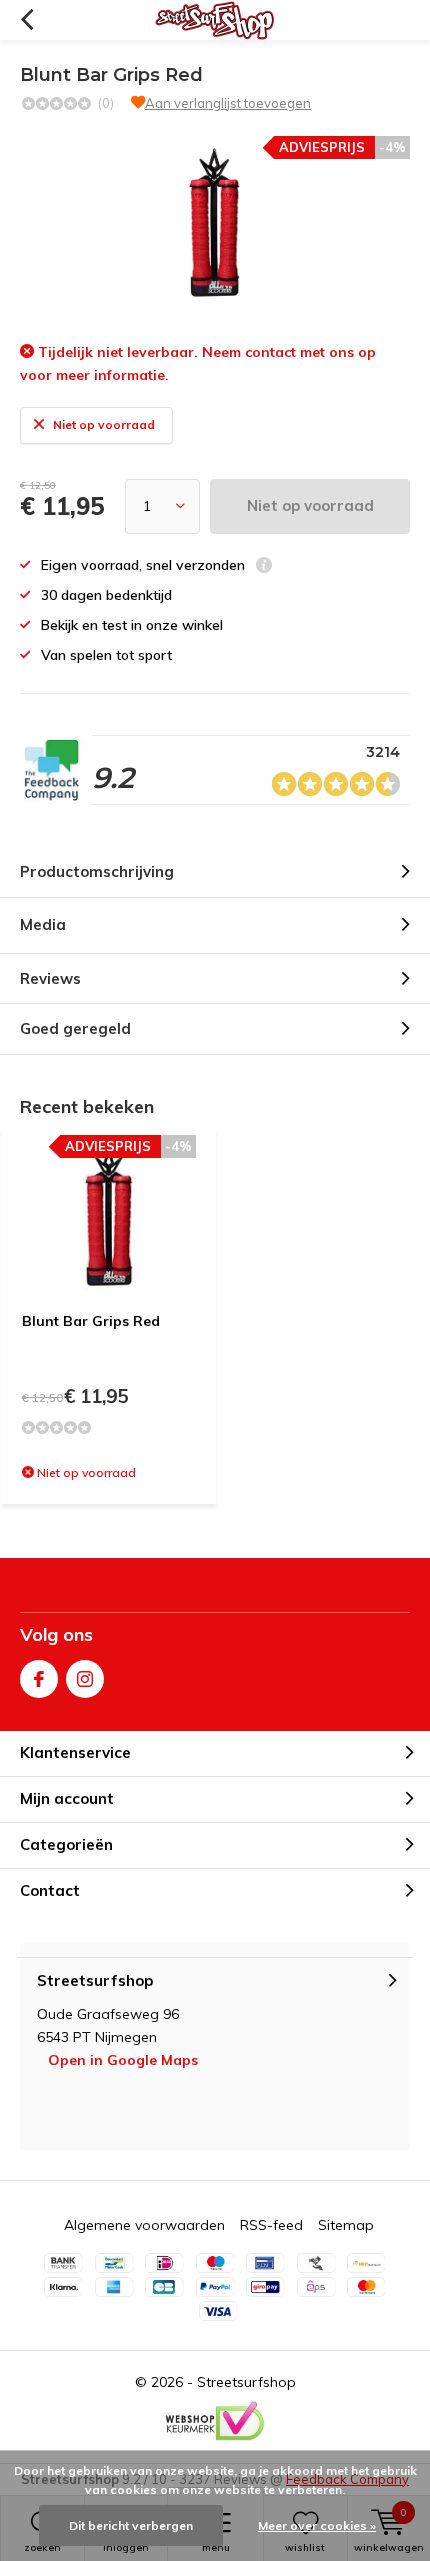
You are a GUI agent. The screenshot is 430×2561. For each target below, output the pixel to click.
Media (43, 924)
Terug (26, 20)
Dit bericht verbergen (131, 2525)
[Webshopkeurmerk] (215, 2421)
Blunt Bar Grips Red (91, 1321)
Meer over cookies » (317, 2525)
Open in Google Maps (123, 2060)
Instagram (85, 1679)
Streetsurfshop (246, 2382)
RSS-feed (271, 2225)
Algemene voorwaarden (144, 2225)
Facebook (39, 1679)
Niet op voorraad (310, 505)
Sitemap (346, 2225)
